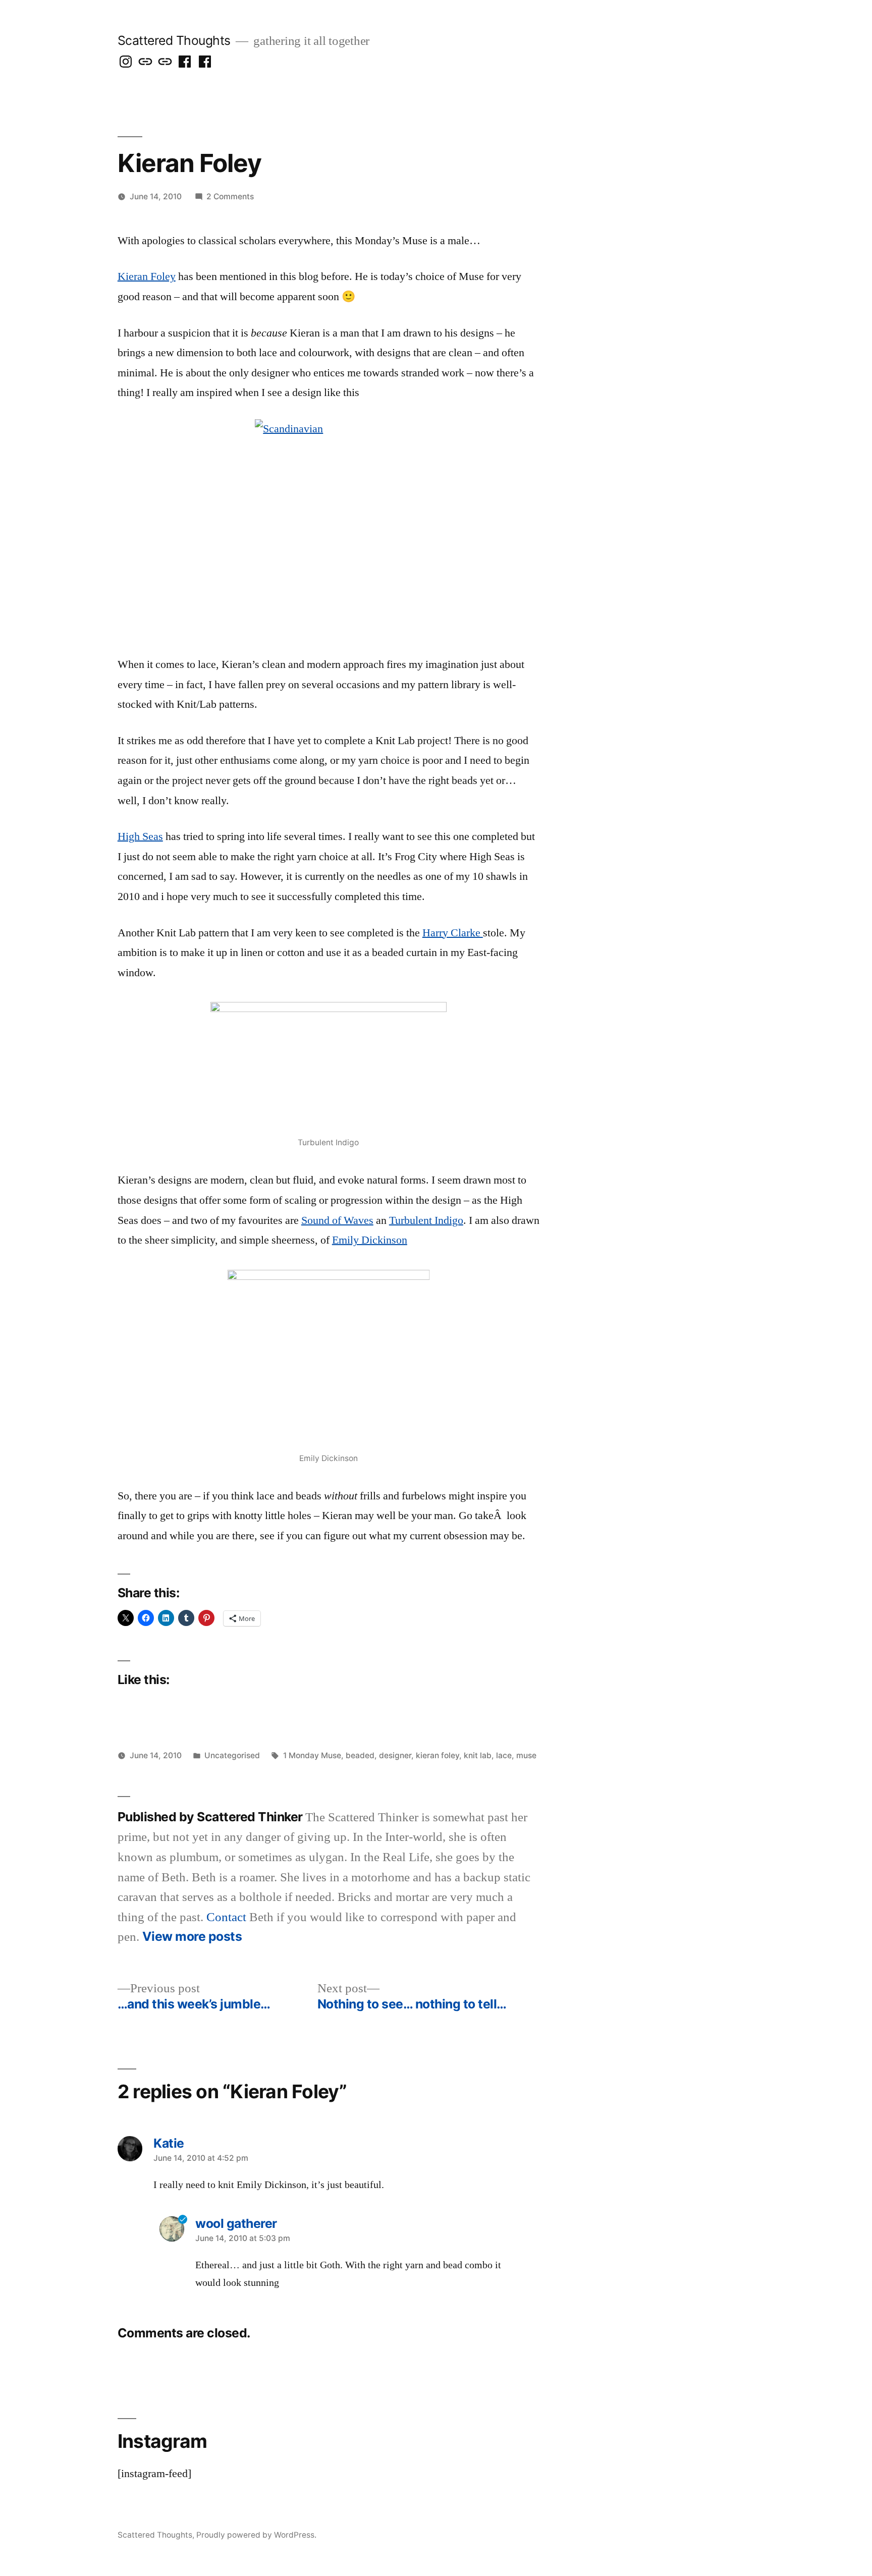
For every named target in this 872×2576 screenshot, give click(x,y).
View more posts (192, 1937)
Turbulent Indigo (426, 1220)
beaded (360, 1755)
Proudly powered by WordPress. (256, 2535)
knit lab (478, 1755)
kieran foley (438, 1755)
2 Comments (230, 197)
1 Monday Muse (312, 1755)
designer (395, 1755)
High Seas (140, 836)
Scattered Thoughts (174, 40)
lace (504, 1755)
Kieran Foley (147, 276)
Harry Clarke (453, 933)
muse (526, 1755)
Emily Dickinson (370, 1240)
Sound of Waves (337, 1220)
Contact (226, 1917)
